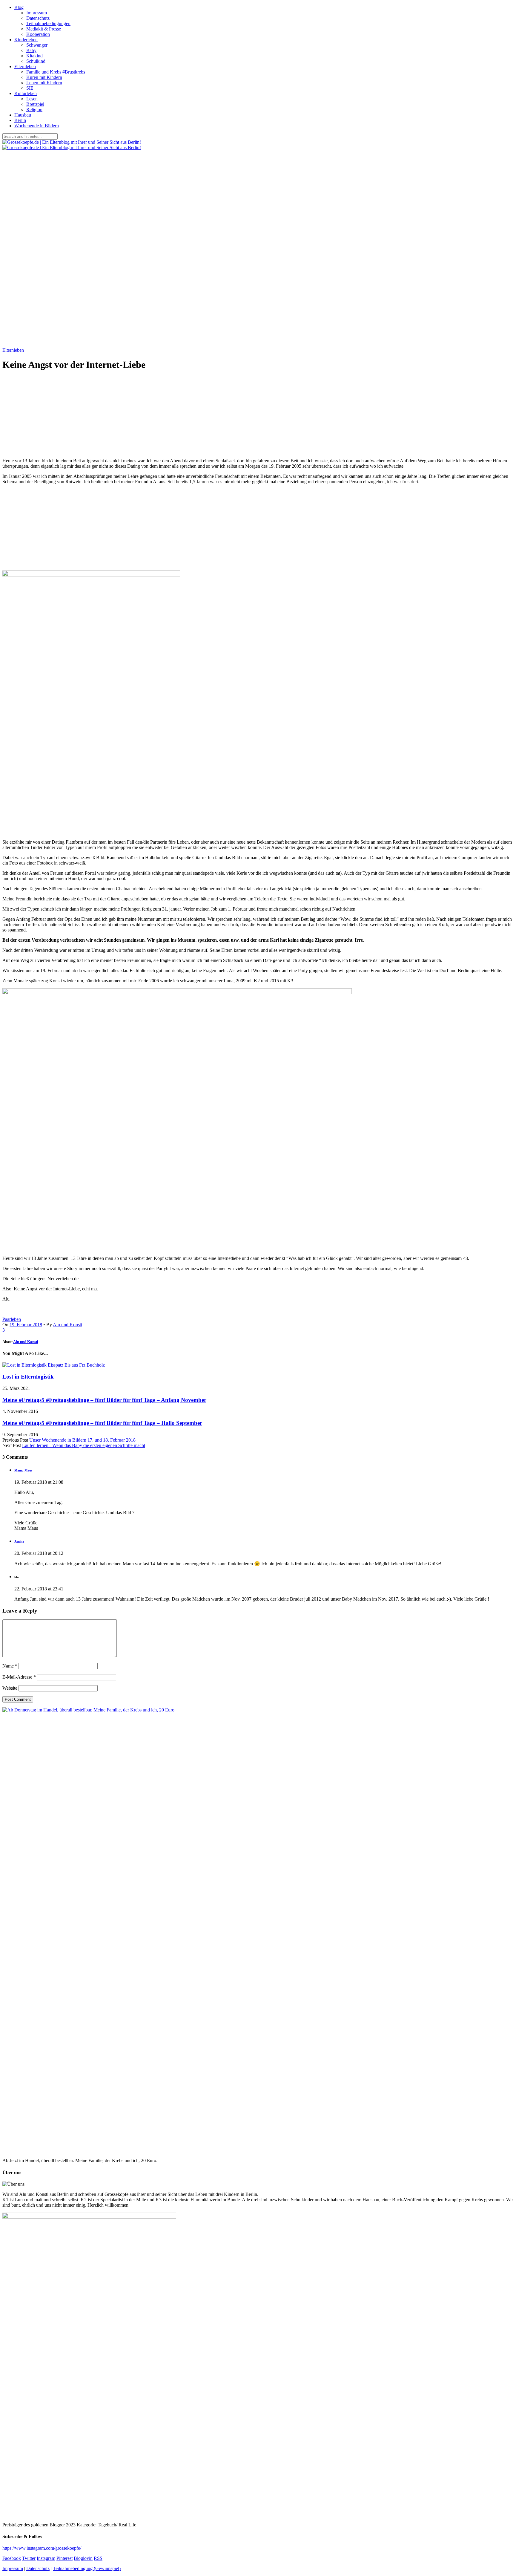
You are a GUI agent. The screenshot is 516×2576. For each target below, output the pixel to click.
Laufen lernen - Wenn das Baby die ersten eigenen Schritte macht (84, 1445)
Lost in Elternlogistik (28, 1377)
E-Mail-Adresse (19, 1677)
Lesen (32, 99)
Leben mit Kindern (44, 83)
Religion (34, 110)
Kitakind (34, 56)
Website (10, 1688)
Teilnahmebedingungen (48, 23)
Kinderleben (26, 40)
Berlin (20, 120)
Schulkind (36, 61)
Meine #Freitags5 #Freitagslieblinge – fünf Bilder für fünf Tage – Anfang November (104, 1400)
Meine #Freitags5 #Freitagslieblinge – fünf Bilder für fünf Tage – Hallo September (102, 1423)
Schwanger (37, 45)
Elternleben (25, 66)
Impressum (37, 13)
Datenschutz (38, 18)
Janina (19, 1541)
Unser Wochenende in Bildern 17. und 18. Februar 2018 (82, 1440)
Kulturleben (26, 93)
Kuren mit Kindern (44, 77)
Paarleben (12, 1319)
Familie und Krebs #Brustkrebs (56, 72)
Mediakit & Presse (44, 29)
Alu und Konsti (67, 1325)
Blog (19, 7)
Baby (31, 50)
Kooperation (38, 34)
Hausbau (23, 115)
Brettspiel (35, 104)
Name (10, 1666)
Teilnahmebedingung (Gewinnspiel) (87, 2568)
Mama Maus (23, 1470)
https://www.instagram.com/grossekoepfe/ (42, 2548)
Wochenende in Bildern (37, 126)
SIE (30, 88)
